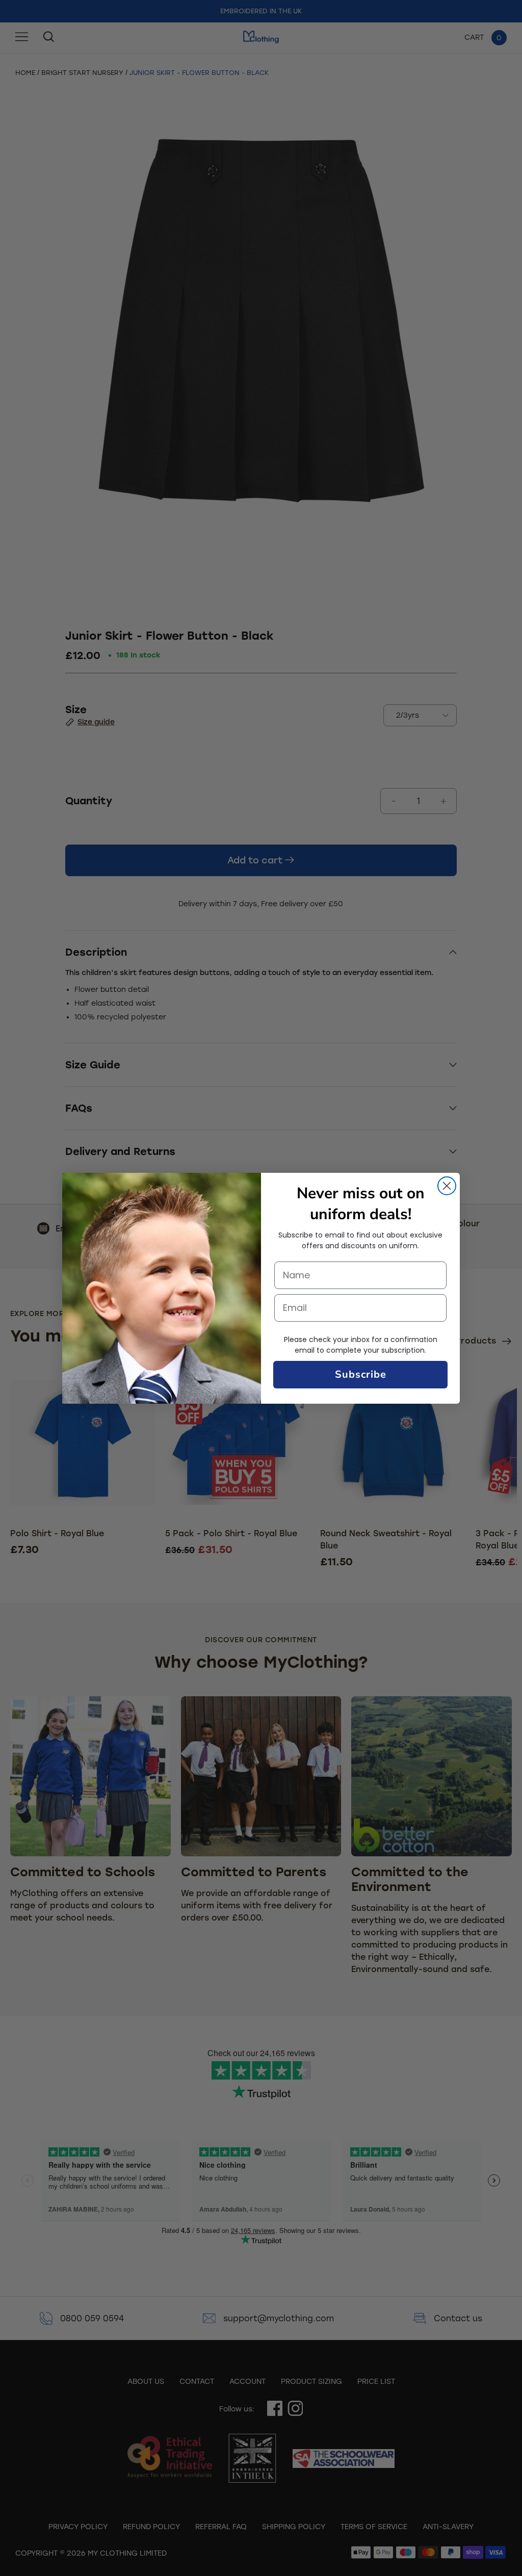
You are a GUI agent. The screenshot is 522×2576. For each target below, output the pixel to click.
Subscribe (361, 1374)
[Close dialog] (447, 1186)
